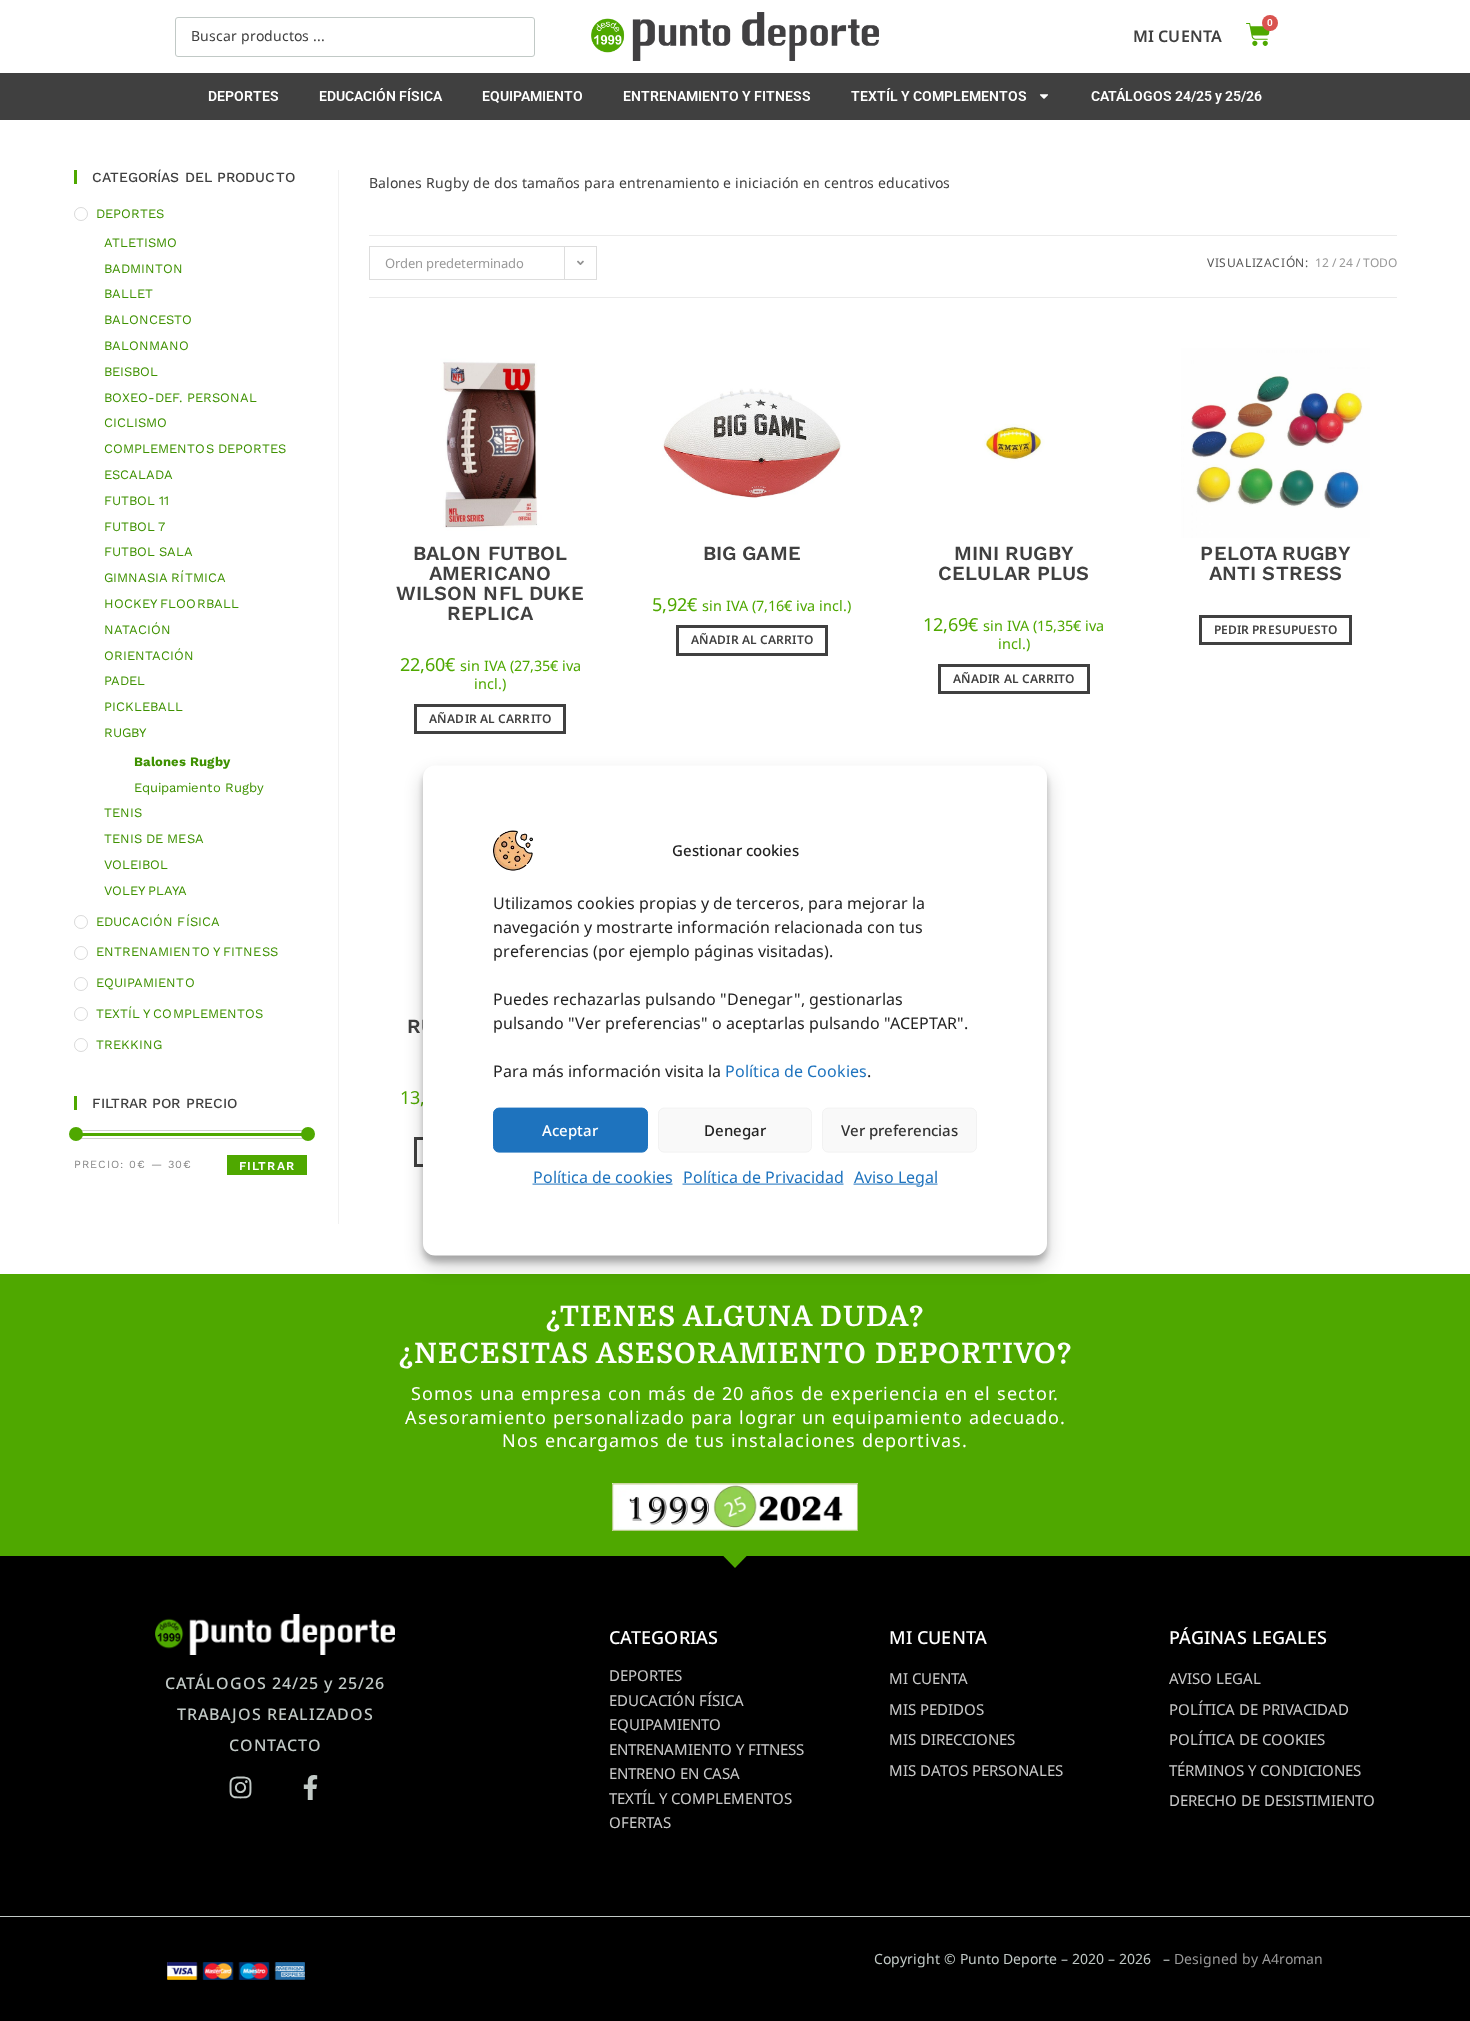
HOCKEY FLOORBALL (172, 603)
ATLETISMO (141, 242)
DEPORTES (243, 96)
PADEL (125, 680)
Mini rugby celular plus (1013, 563)
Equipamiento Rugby (199, 787)
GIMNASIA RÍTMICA (165, 577)
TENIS (123, 812)
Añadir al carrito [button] (490, 718)
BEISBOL (131, 371)
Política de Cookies (796, 1070)
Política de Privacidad (763, 1176)
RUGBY (125, 732)
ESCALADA (139, 474)
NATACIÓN (138, 629)
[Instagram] (240, 1788)
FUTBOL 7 (135, 526)
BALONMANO (147, 345)
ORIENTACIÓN (149, 655)
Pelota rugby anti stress (1275, 563)
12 (1322, 262)
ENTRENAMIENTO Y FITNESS (717, 96)
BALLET (129, 293)
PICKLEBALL (144, 706)
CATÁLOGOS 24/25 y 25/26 (1176, 96)
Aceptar (570, 1130)
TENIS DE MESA (154, 838)
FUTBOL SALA (149, 551)
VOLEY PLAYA (146, 890)
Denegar (735, 1130)
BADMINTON (144, 268)
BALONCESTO (148, 319)
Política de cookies (603, 1176)
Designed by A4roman (1248, 1958)
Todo (1380, 262)
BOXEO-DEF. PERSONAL (181, 397)
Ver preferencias (899, 1130)
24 (1346, 262)
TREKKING (129, 1044)
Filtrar (267, 1166)
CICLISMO (136, 422)
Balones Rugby (182, 761)
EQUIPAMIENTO (532, 96)
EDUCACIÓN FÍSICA (380, 96)
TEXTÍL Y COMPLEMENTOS (939, 96)
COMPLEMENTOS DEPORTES (195, 448)
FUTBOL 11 (137, 500)
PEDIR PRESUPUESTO (1276, 629)
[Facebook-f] (310, 1788)
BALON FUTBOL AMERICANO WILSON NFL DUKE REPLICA (490, 583)
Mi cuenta (1177, 36)
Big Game (752, 553)
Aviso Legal (896, 1176)
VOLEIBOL (136, 864)
